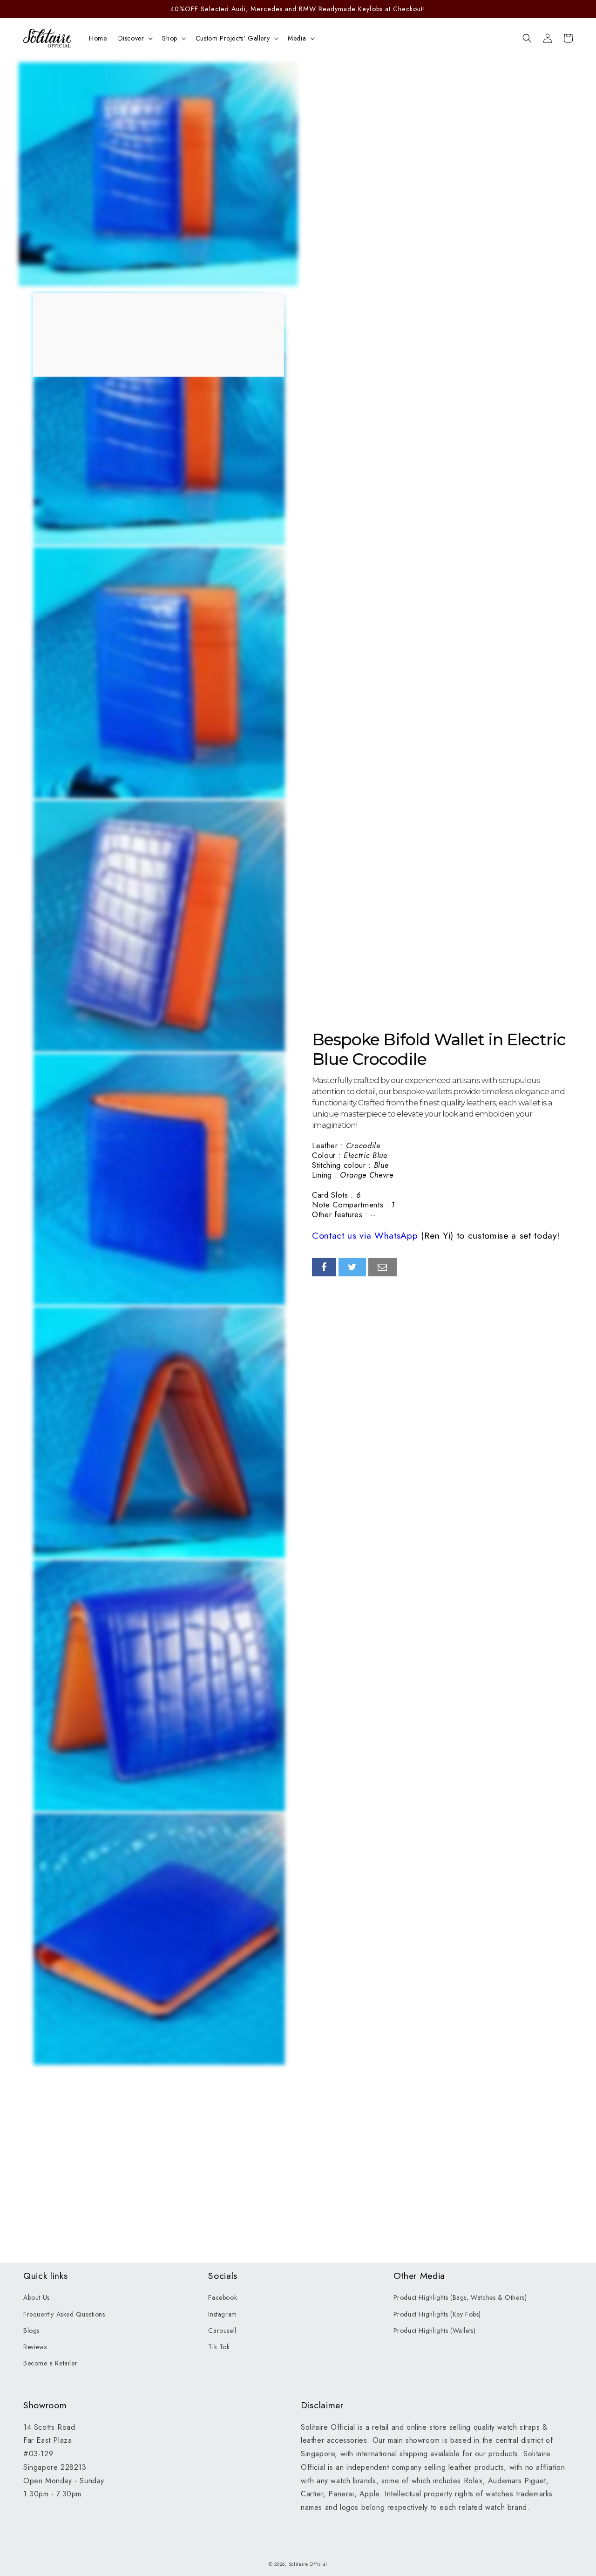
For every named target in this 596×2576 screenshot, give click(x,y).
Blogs (31, 2331)
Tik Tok (219, 2347)
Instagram (222, 2314)
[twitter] (352, 1267)
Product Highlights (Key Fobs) (437, 2314)
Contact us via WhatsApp (365, 1235)
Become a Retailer (50, 2363)
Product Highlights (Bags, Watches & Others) (460, 2297)
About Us (37, 2297)
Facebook (223, 2297)
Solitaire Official (308, 2564)
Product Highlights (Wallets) (435, 2331)
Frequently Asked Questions (64, 2314)
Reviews (35, 2347)
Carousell (222, 2331)
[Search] (527, 38)
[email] (383, 1267)
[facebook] (324, 1267)
